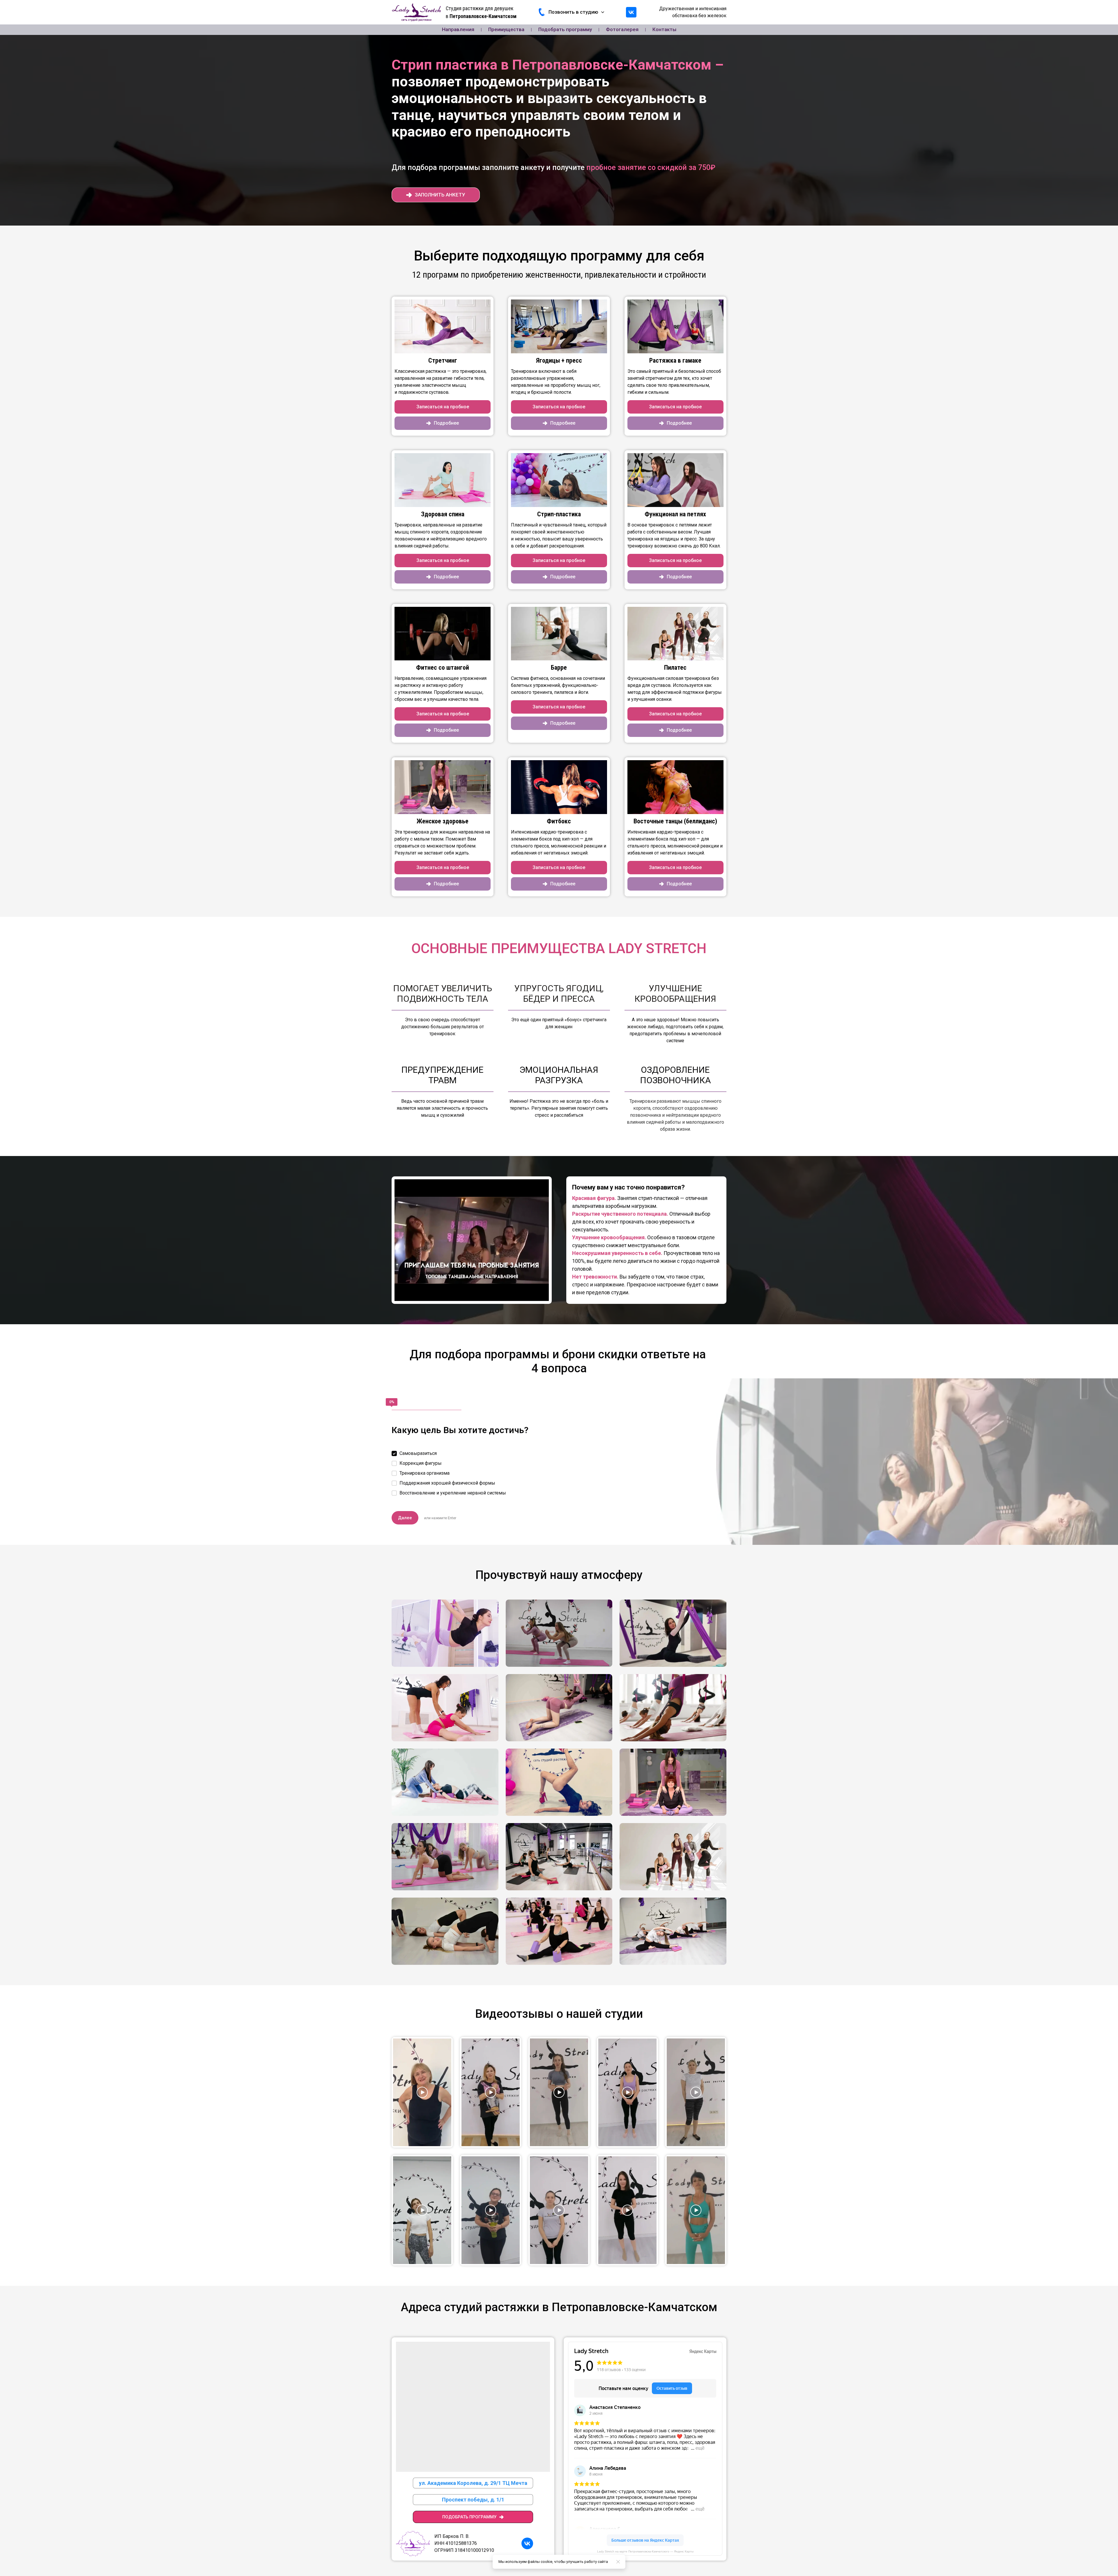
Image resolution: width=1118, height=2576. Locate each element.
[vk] (631, 12)
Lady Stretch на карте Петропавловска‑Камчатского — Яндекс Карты (645, 2551)
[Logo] (416, 12)
